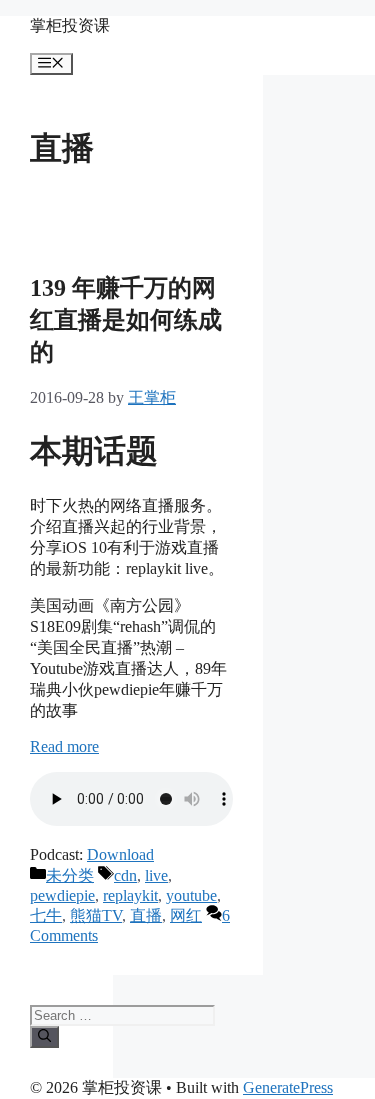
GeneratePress (288, 1087)
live (156, 875)
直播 (146, 915)
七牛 (46, 915)
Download (120, 854)
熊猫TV (96, 915)
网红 (186, 915)
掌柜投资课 (70, 25)
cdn (125, 875)
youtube (191, 895)
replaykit (130, 895)
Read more (64, 746)
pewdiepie (62, 895)
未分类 (70, 875)
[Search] (44, 1037)
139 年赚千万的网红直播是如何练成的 (126, 320)
